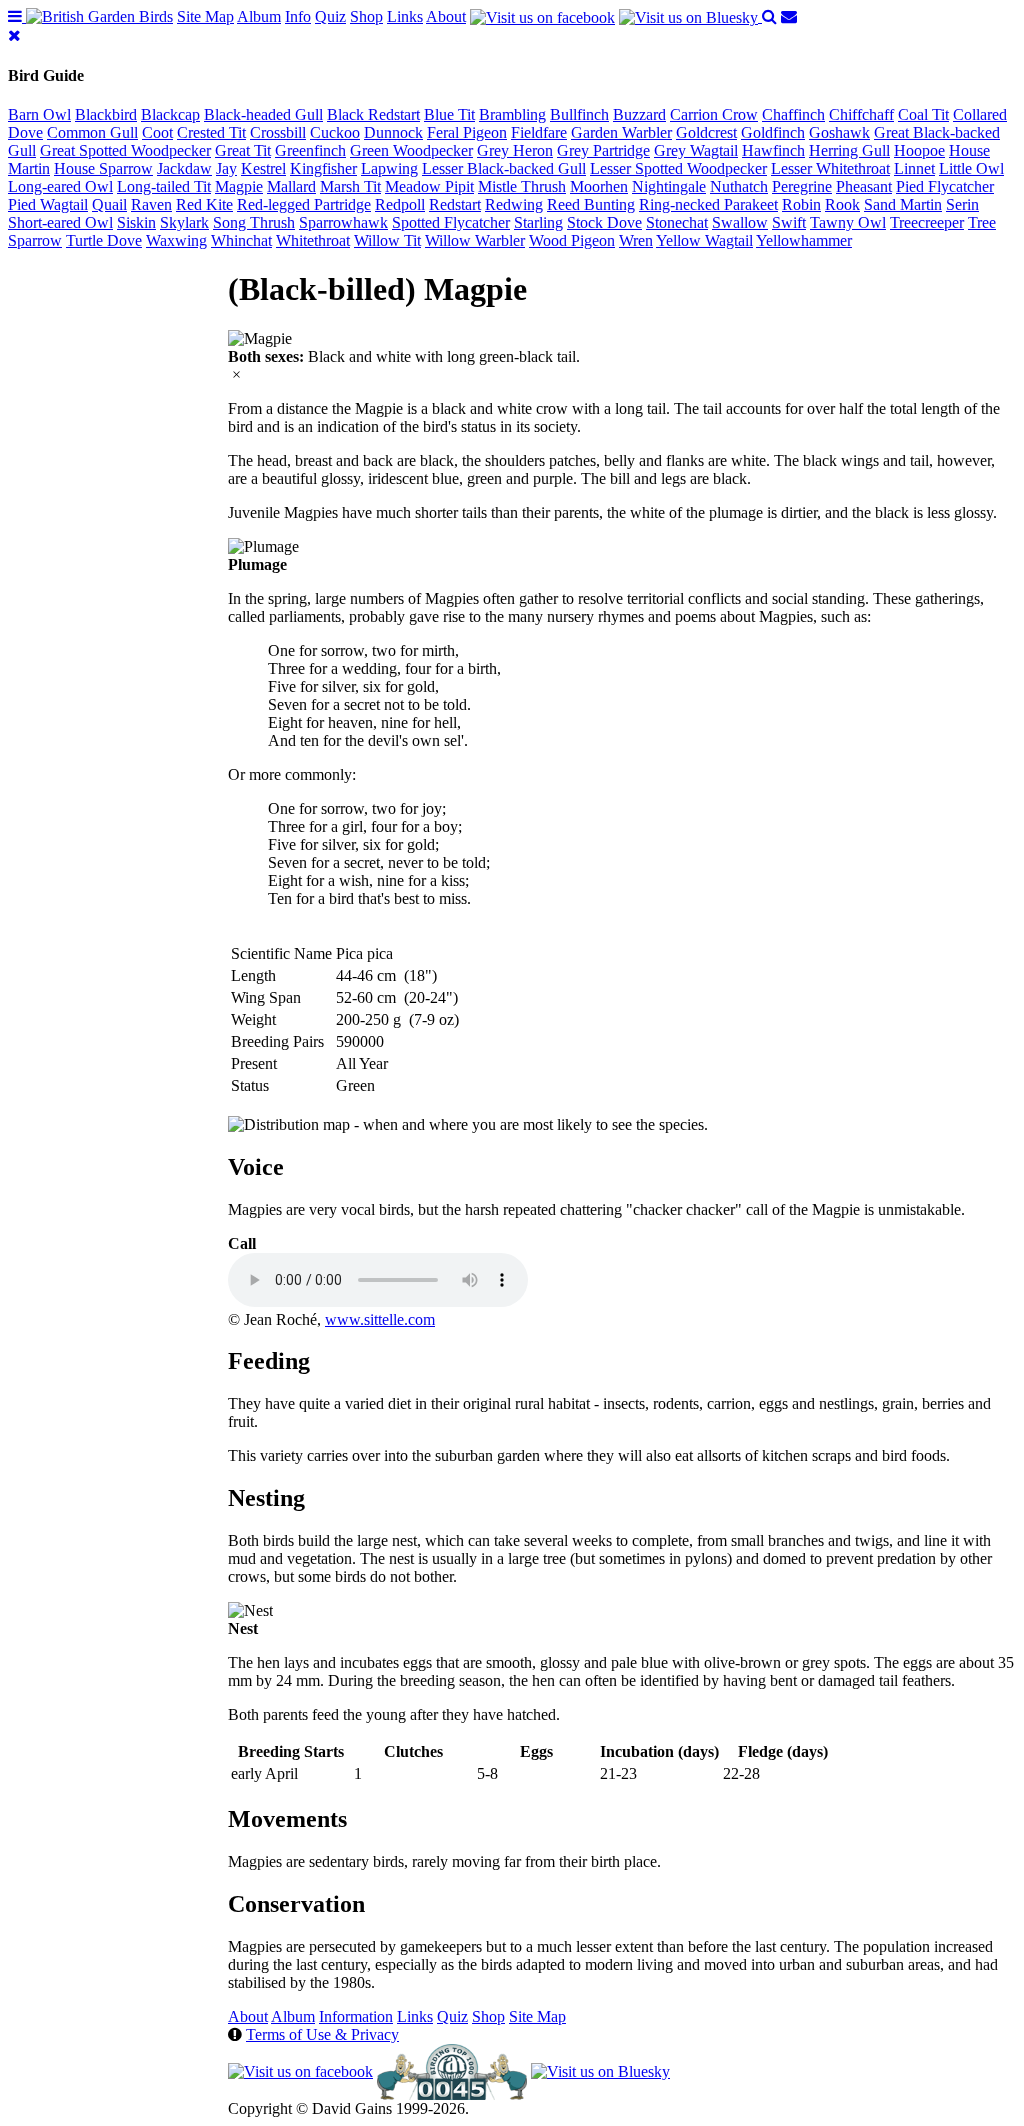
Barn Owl (39, 114)
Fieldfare (539, 132)
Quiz (330, 16)
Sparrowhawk (343, 222)
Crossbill (278, 132)
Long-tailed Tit (164, 186)
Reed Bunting (591, 204)
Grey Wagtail (696, 150)
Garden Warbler (621, 132)
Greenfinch (310, 150)
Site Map (205, 16)
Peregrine (802, 186)
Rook (842, 204)
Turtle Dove (104, 240)
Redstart (455, 204)
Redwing (514, 204)
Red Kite (204, 204)
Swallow (740, 222)
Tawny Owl (848, 222)
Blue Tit (449, 114)
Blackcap (170, 114)
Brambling (512, 114)
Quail (109, 204)
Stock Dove (604, 222)
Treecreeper (927, 222)
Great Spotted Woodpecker (125, 150)
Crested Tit (211, 132)
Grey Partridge (603, 150)
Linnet (914, 168)
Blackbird (106, 114)
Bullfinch (579, 114)
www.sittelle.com (380, 1319)
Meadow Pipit (429, 186)
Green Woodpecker (411, 150)
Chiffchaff (861, 114)
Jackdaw (184, 168)
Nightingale (669, 186)
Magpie (239, 186)
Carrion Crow (714, 114)
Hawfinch (773, 150)
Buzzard (639, 114)
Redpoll (400, 204)
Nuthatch (739, 186)
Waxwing (176, 240)
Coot (157, 132)
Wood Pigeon (572, 240)
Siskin (136, 222)
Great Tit (243, 150)
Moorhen (599, 186)
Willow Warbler (475, 240)
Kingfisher (323, 168)
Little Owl (971, 168)
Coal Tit (923, 114)
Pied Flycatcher (945, 186)
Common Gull (92, 132)
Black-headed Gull (263, 114)
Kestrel (263, 168)
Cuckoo (335, 132)
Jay (226, 168)
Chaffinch (793, 114)
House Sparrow (103, 168)
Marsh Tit (350, 186)
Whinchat (241, 240)
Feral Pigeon (467, 132)
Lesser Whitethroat (830, 168)
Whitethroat (313, 240)
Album (259, 16)
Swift (789, 222)
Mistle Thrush (522, 186)
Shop (366, 16)
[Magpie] (260, 339)
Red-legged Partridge (304, 204)
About (446, 16)
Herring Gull (849, 150)
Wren (636, 240)
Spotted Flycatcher (451, 222)
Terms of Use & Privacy (322, 2034)
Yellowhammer (804, 240)
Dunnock (393, 132)
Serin (962, 204)
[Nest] (250, 1611)
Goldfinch (773, 132)
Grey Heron (515, 150)
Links (405, 16)
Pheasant (864, 186)
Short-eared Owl (60, 222)
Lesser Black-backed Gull (504, 168)
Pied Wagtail (48, 204)
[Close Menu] (14, 35)
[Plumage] (263, 547)
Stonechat (677, 222)
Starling (538, 222)
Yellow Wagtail (704, 240)
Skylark (184, 222)
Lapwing (389, 168)
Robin (801, 204)
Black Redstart (373, 114)
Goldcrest (706, 132)
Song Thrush (254, 222)
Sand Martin (903, 204)
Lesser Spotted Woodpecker (678, 168)
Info (298, 16)
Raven (151, 204)
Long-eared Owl (60, 186)
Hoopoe (919, 150)
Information (356, 2016)
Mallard (291, 186)
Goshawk (839, 132)
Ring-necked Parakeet (708, 204)
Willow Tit (387, 240)
